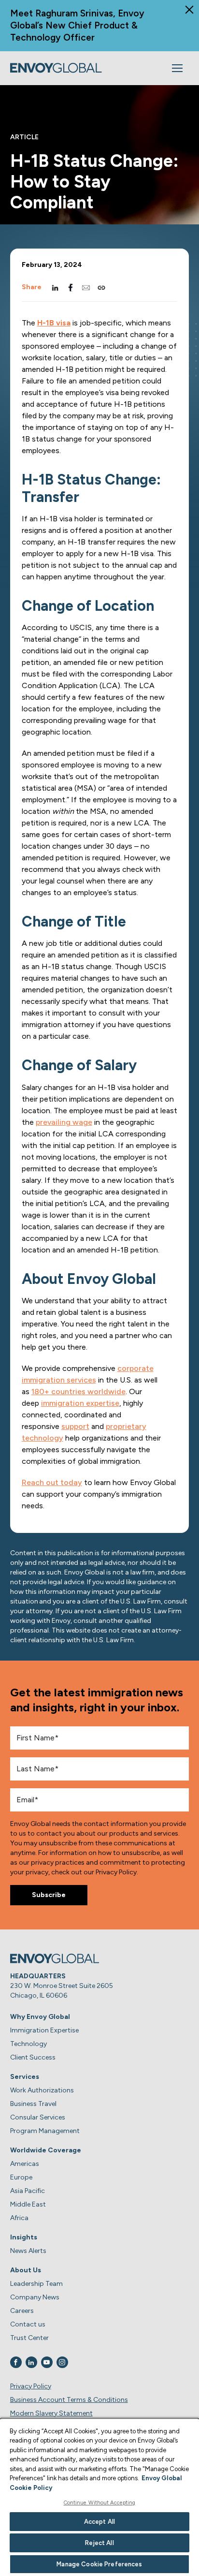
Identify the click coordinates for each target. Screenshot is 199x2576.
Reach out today (52, 1482)
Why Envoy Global (40, 2017)
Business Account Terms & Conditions (69, 2400)
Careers (22, 2311)
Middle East (28, 2204)
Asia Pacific (28, 2191)
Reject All (99, 2543)
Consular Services (38, 2117)
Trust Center (29, 2338)
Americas (25, 2164)
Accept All (99, 2522)
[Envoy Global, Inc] (56, 68)
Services (25, 2077)
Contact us (28, 2324)
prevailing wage (64, 1122)
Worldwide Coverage (46, 2150)
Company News (35, 2297)
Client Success (33, 2057)
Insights (24, 2237)
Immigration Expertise (44, 2030)
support (75, 1426)
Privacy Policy (31, 2386)
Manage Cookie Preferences (99, 2564)
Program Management (45, 2131)
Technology (28, 2044)
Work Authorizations (42, 2090)
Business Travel (33, 2104)
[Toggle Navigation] (177, 68)
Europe (21, 2177)
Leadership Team (36, 2284)
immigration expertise (80, 1403)
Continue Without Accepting (100, 2503)
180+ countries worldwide (78, 1391)
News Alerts (28, 2251)
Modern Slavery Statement (51, 2413)
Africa (19, 2218)
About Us (26, 2270)
